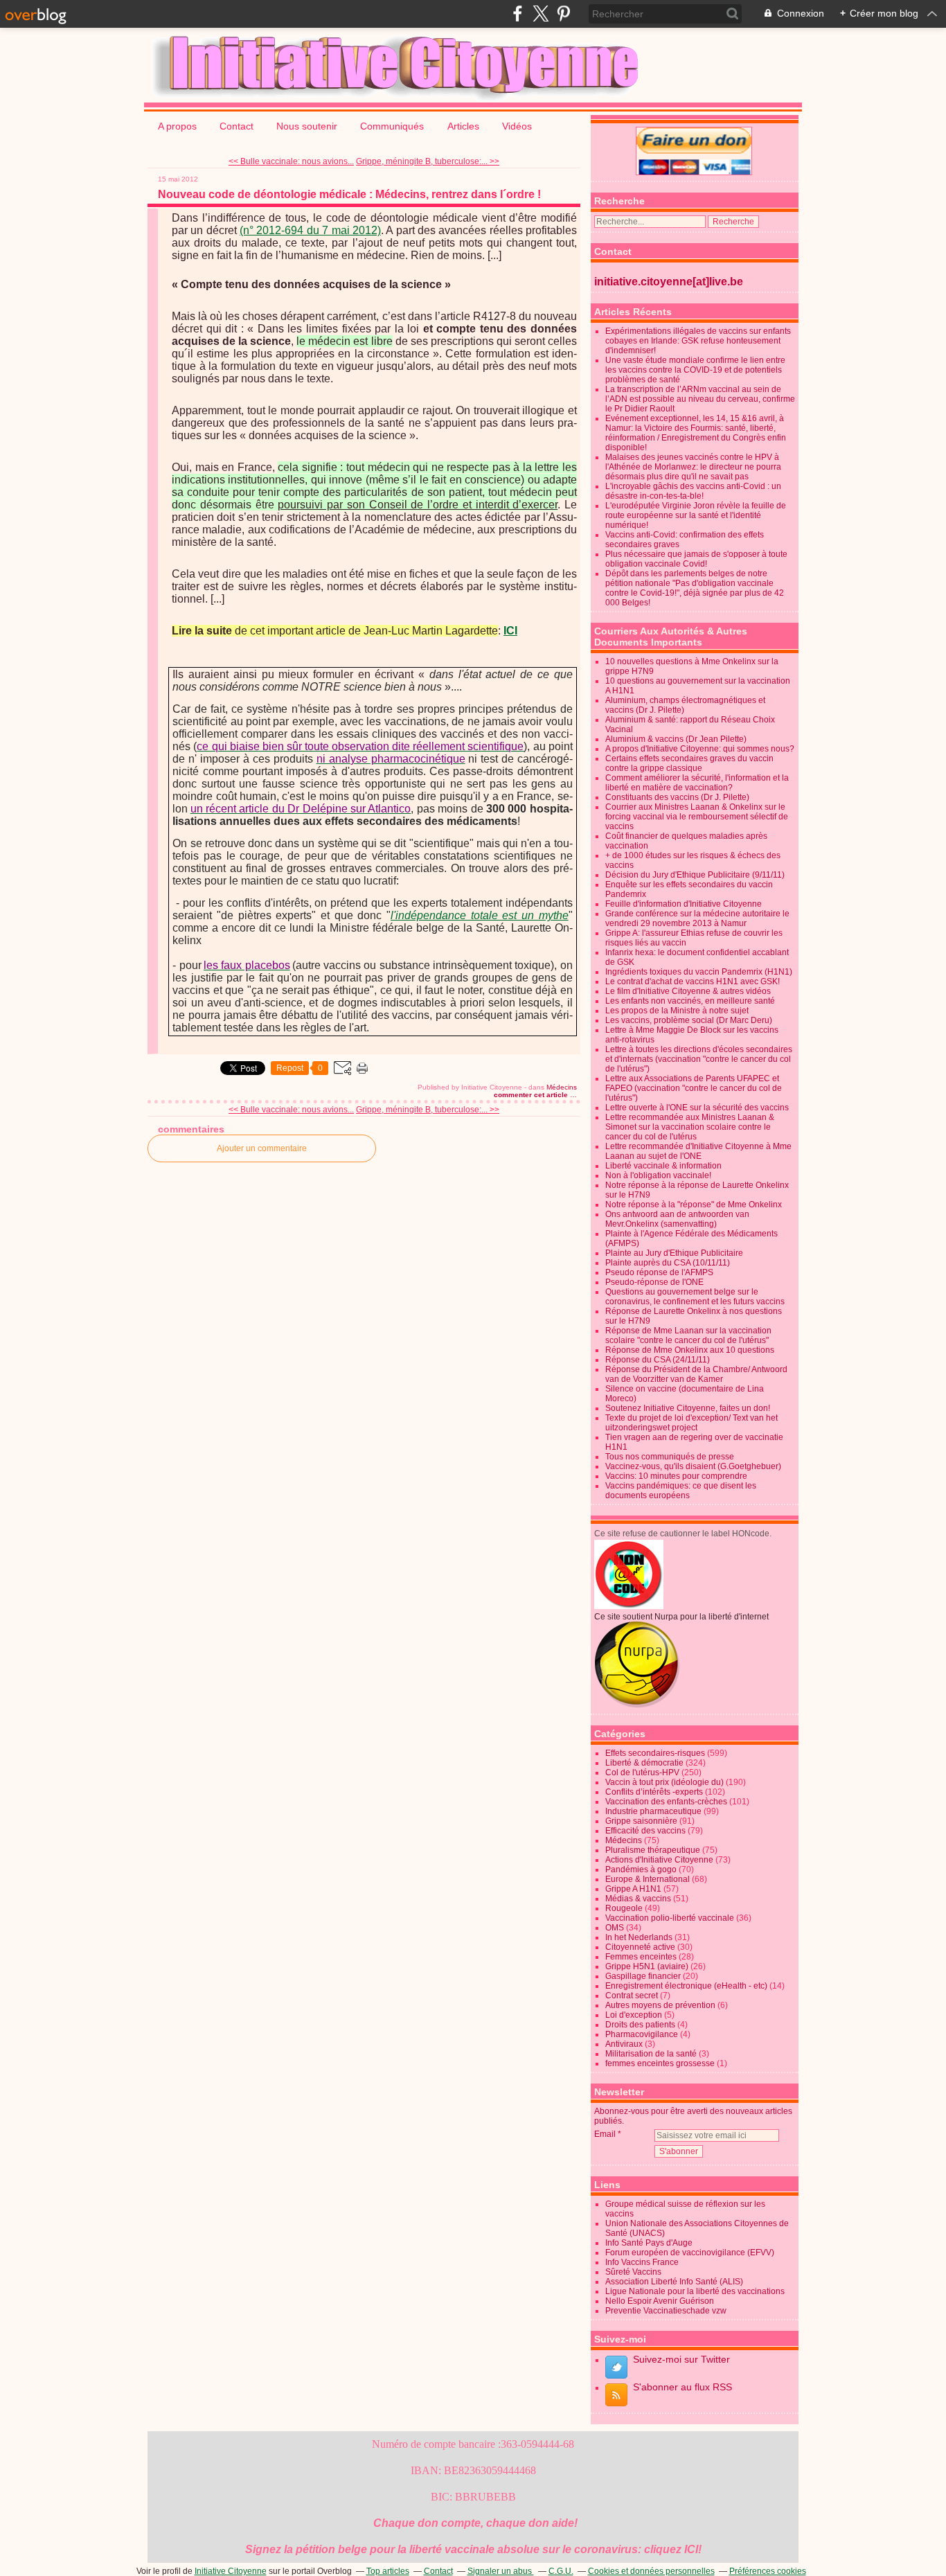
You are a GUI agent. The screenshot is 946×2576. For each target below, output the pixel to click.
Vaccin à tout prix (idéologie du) (664, 1782)
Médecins (562, 1087)
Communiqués (393, 126)
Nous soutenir (307, 126)
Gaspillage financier (643, 1976)
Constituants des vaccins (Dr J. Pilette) (677, 797)
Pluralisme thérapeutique (653, 1850)
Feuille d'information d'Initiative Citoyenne (684, 904)
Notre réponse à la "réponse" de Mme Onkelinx (694, 1205)
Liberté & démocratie (644, 1763)
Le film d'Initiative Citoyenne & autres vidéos (688, 991)
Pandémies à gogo (641, 1869)
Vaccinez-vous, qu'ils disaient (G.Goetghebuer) (693, 1466)
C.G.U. (561, 2571)
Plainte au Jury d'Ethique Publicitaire (674, 1253)
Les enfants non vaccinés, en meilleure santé (690, 1001)
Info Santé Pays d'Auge (649, 2243)
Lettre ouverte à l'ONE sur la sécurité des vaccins (697, 1108)
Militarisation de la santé (651, 2054)
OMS (615, 1928)
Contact (237, 126)
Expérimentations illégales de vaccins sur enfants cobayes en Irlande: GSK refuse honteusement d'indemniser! (698, 341)
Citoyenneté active (640, 1947)
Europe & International (648, 1879)
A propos (177, 126)
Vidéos (517, 126)
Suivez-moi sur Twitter (681, 2359)
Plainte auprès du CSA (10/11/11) (668, 1263)
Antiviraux (624, 2044)
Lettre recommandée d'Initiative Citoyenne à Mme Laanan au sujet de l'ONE (698, 1151)
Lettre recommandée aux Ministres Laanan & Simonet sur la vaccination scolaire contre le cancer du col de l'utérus (690, 1127)
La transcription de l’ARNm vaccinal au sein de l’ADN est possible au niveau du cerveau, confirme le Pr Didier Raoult (700, 399)
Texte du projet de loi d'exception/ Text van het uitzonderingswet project (691, 1423)
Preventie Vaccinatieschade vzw (666, 2311)
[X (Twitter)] (541, 14)
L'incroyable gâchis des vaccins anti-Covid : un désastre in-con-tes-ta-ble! (693, 491)
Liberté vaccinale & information (663, 1166)
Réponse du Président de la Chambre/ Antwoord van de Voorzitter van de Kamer (696, 1374)
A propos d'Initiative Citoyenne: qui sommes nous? (700, 749)
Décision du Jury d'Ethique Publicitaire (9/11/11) (695, 875)
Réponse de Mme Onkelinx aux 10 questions (690, 1350)
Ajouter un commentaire (262, 1148)
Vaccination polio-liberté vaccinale (670, 1918)
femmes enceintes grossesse (660, 2063)
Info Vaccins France (642, 2262)
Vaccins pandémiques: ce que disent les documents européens (681, 1491)
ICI (691, 2549)
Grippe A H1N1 (633, 1889)
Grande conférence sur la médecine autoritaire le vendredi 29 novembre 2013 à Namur (697, 918)
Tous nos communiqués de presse (670, 1457)
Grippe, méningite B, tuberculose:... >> (428, 161)
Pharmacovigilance (642, 2034)
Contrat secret (632, 1996)
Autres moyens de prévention (660, 2005)
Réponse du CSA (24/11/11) (658, 1360)
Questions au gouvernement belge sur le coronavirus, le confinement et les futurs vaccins (695, 1297)
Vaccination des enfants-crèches (666, 1802)
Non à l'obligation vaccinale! (658, 1175)
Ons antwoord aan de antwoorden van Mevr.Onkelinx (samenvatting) (677, 1219)
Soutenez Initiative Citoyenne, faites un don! (688, 1408)
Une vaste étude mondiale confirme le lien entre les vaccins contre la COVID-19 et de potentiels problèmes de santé (695, 370)
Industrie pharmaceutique (653, 1811)
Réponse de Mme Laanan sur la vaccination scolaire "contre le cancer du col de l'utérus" (688, 1335)
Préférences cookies (768, 2571)
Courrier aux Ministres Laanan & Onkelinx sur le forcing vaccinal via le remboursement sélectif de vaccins (697, 817)
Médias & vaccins (638, 1899)
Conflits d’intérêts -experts (654, 1792)
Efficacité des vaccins (645, 1831)
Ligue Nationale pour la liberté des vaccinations (695, 2291)
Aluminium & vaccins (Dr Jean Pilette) (676, 739)
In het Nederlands (639, 1937)
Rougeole (624, 1908)
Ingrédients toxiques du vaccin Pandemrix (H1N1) (699, 972)
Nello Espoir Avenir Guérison (660, 2301)
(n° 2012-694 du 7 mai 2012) (310, 230)
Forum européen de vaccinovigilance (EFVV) (690, 2253)
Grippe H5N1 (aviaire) (647, 1966)
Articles (463, 126)
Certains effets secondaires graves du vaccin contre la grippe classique (689, 763)
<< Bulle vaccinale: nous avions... (291, 161)
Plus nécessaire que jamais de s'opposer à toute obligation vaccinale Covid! (696, 559)
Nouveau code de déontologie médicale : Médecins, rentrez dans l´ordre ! (349, 194)
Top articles (388, 2571)
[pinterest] (563, 14)
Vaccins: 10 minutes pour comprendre (676, 1476)
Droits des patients (640, 2025)
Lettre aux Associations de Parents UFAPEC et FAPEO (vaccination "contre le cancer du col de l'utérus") (694, 1088)
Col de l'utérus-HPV (642, 1773)
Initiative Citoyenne (231, 2571)
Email (605, 2134)
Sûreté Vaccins (633, 2272)
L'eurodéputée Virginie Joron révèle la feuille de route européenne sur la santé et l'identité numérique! (696, 515)
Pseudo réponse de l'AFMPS (659, 1272)
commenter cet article (532, 1095)
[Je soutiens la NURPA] (637, 1705)
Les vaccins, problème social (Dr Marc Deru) (689, 1020)
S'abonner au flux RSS (682, 2387)
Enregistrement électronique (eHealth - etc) (686, 1986)
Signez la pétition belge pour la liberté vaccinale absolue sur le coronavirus (441, 2549)
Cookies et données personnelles (651, 2571)
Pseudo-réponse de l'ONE (654, 1282)
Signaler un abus (501, 2571)
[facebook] (518, 14)
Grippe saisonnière (641, 1821)
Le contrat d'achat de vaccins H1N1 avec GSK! (693, 981)
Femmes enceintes (641, 1957)
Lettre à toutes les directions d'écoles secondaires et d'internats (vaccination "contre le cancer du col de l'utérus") (699, 1059)
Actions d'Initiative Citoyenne (659, 1860)
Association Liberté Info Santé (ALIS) (674, 2282)
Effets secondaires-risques (655, 1753)
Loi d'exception (634, 2015)
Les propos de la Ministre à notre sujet (677, 1011)
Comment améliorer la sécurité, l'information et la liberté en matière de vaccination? (697, 783)
